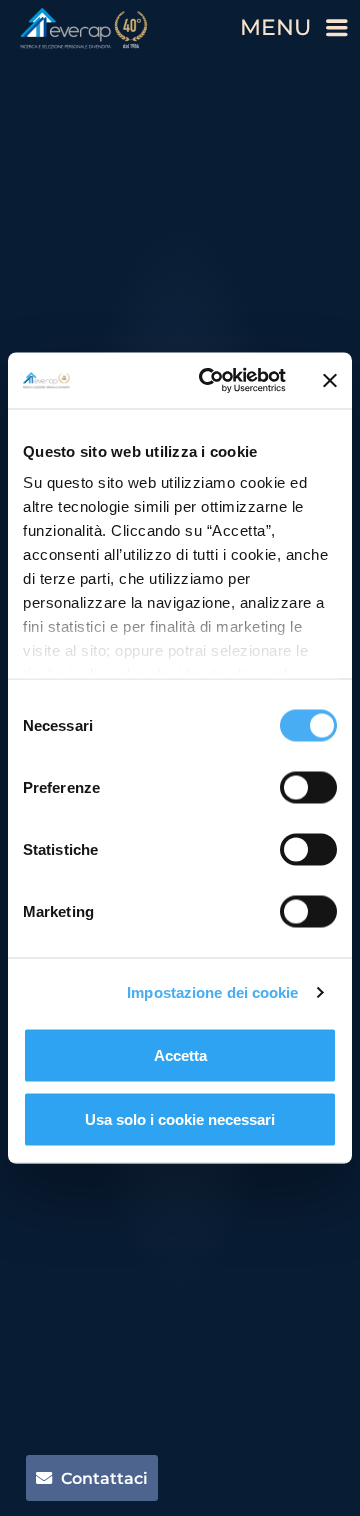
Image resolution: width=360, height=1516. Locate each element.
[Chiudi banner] (330, 380)
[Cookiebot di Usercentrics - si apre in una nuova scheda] (211, 381)
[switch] (308, 787)
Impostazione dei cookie (212, 992)
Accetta (180, 1054)
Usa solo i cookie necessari (180, 1118)
